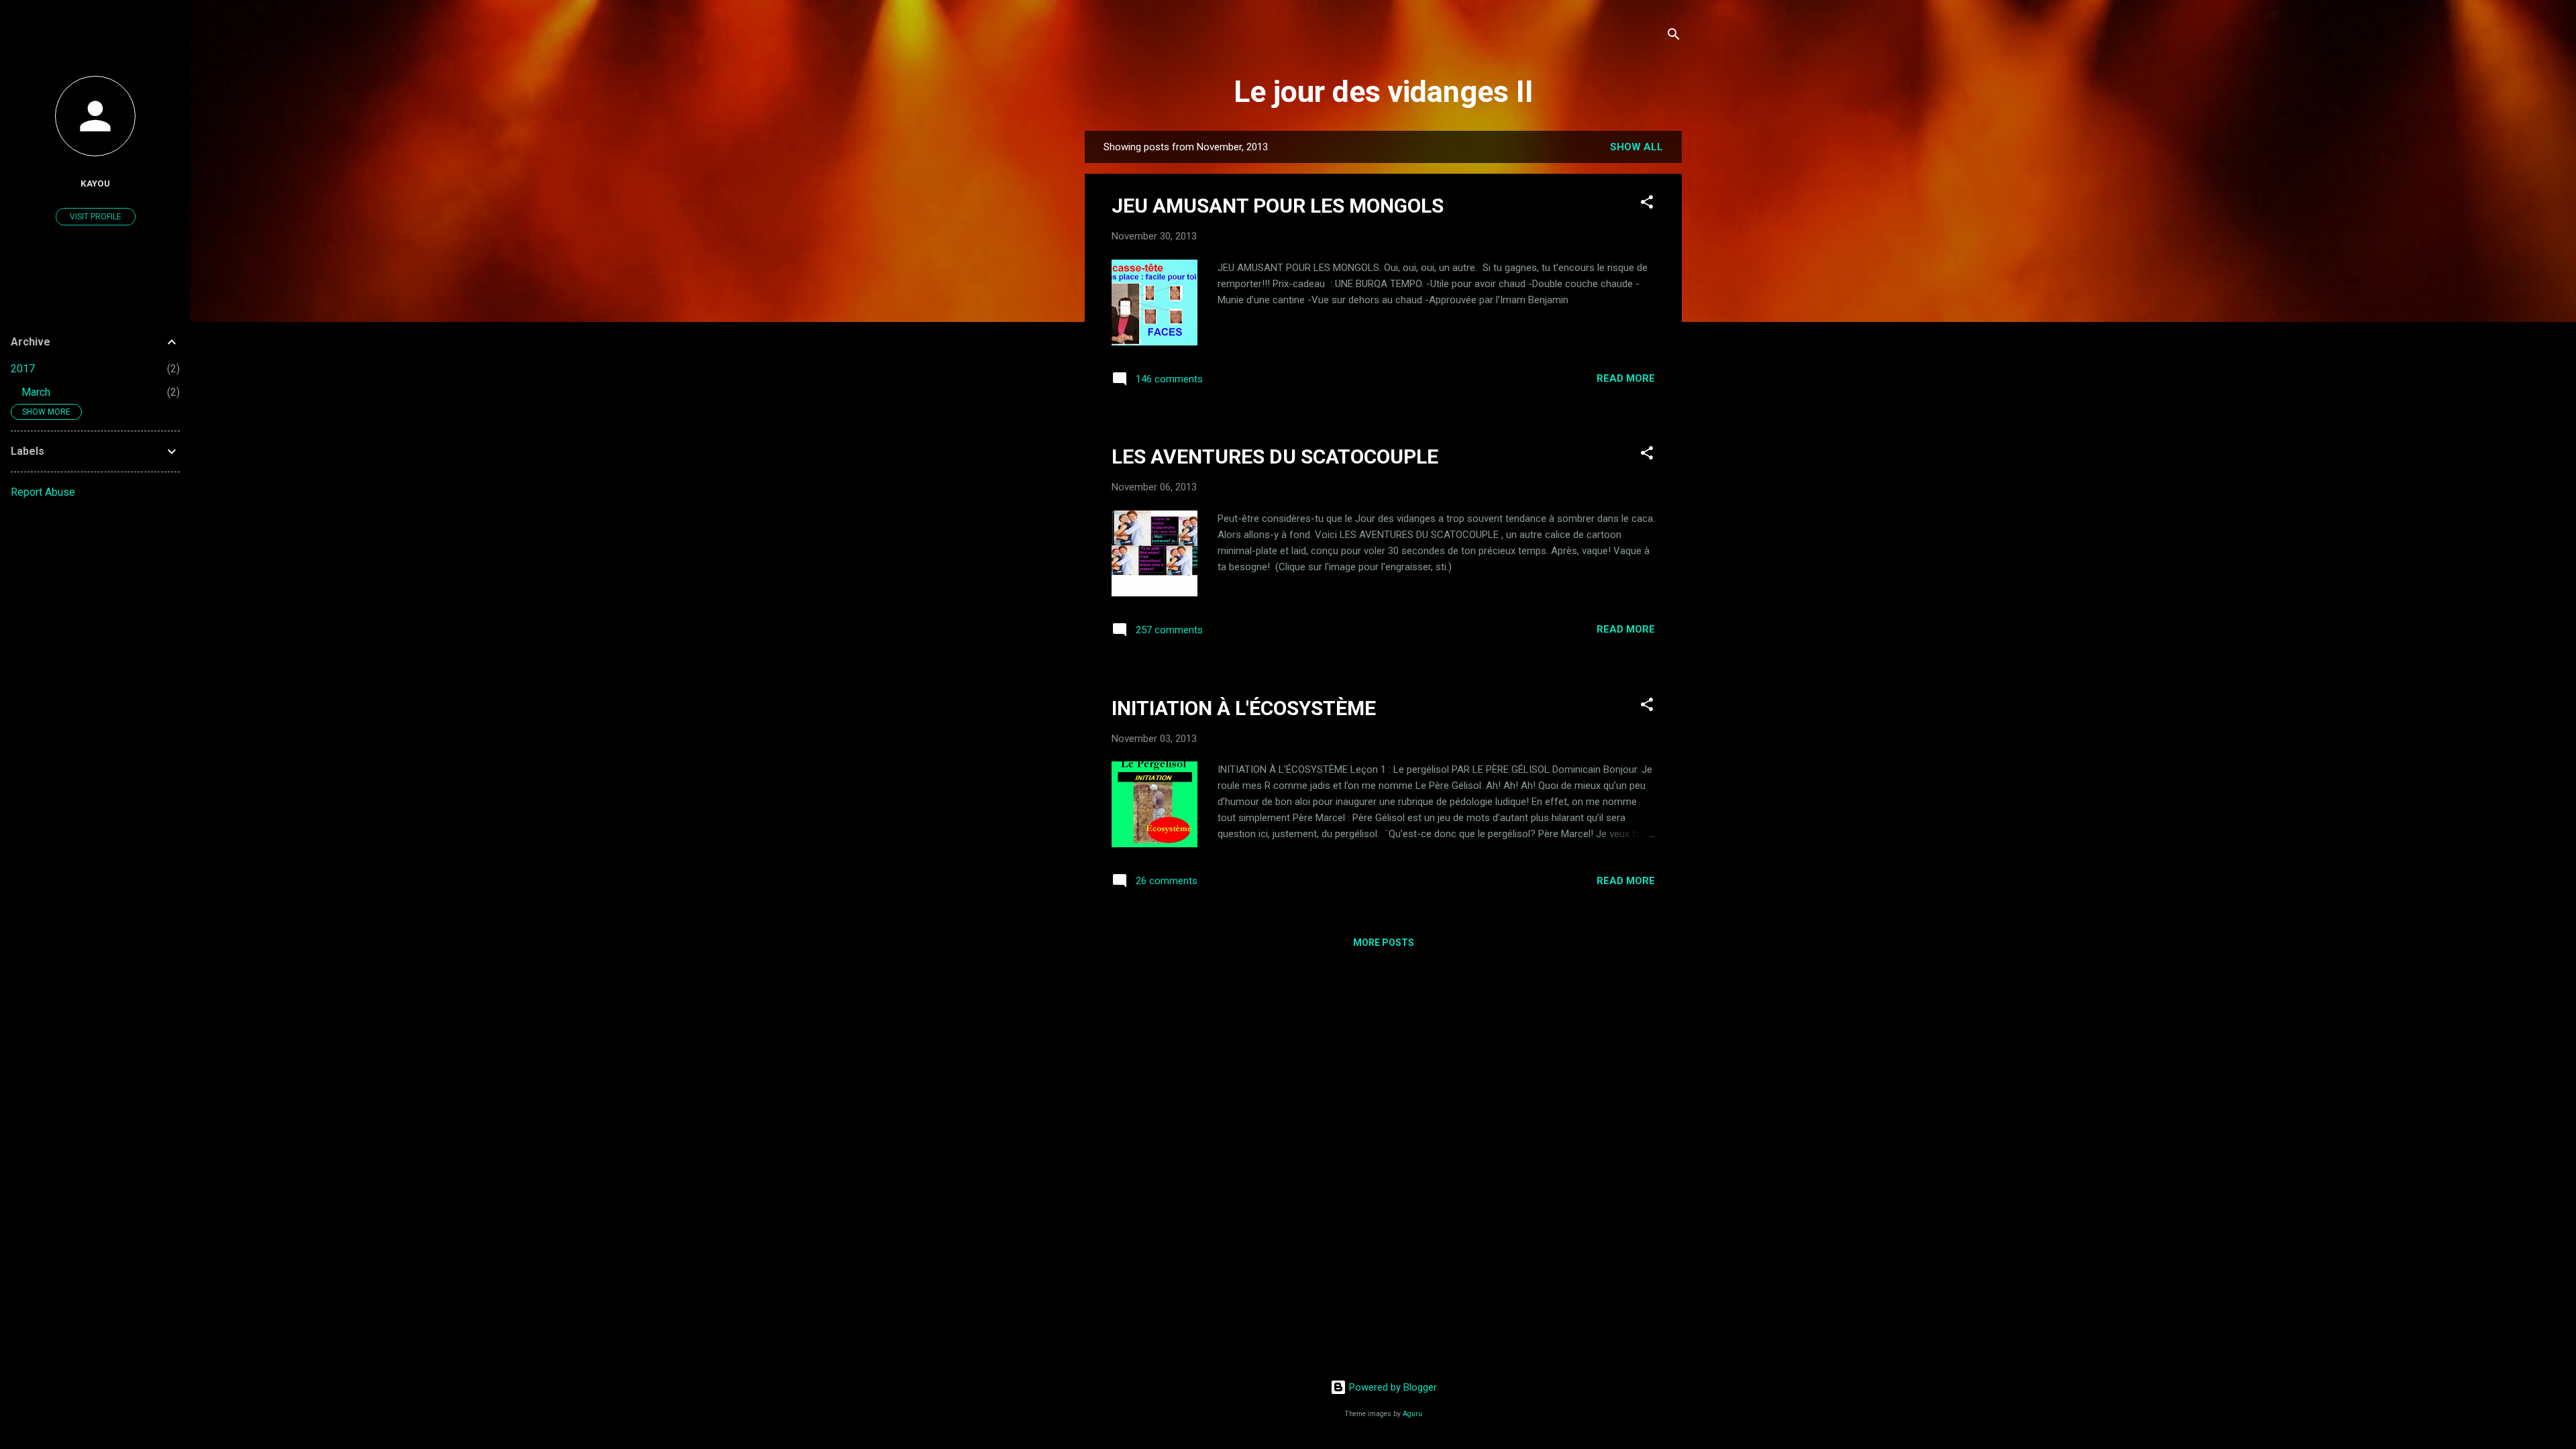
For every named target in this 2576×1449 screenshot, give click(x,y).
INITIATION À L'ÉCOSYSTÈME (1244, 708)
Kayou (95, 183)
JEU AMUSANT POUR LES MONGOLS (1278, 206)
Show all (1636, 147)
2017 (23, 369)
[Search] (1674, 37)
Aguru (1412, 1414)
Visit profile (96, 217)
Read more (1626, 378)
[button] (1647, 204)
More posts (1384, 943)
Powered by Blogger (1392, 1387)
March (36, 392)
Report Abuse (43, 492)
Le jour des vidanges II (1384, 92)
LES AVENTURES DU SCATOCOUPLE (1275, 457)
